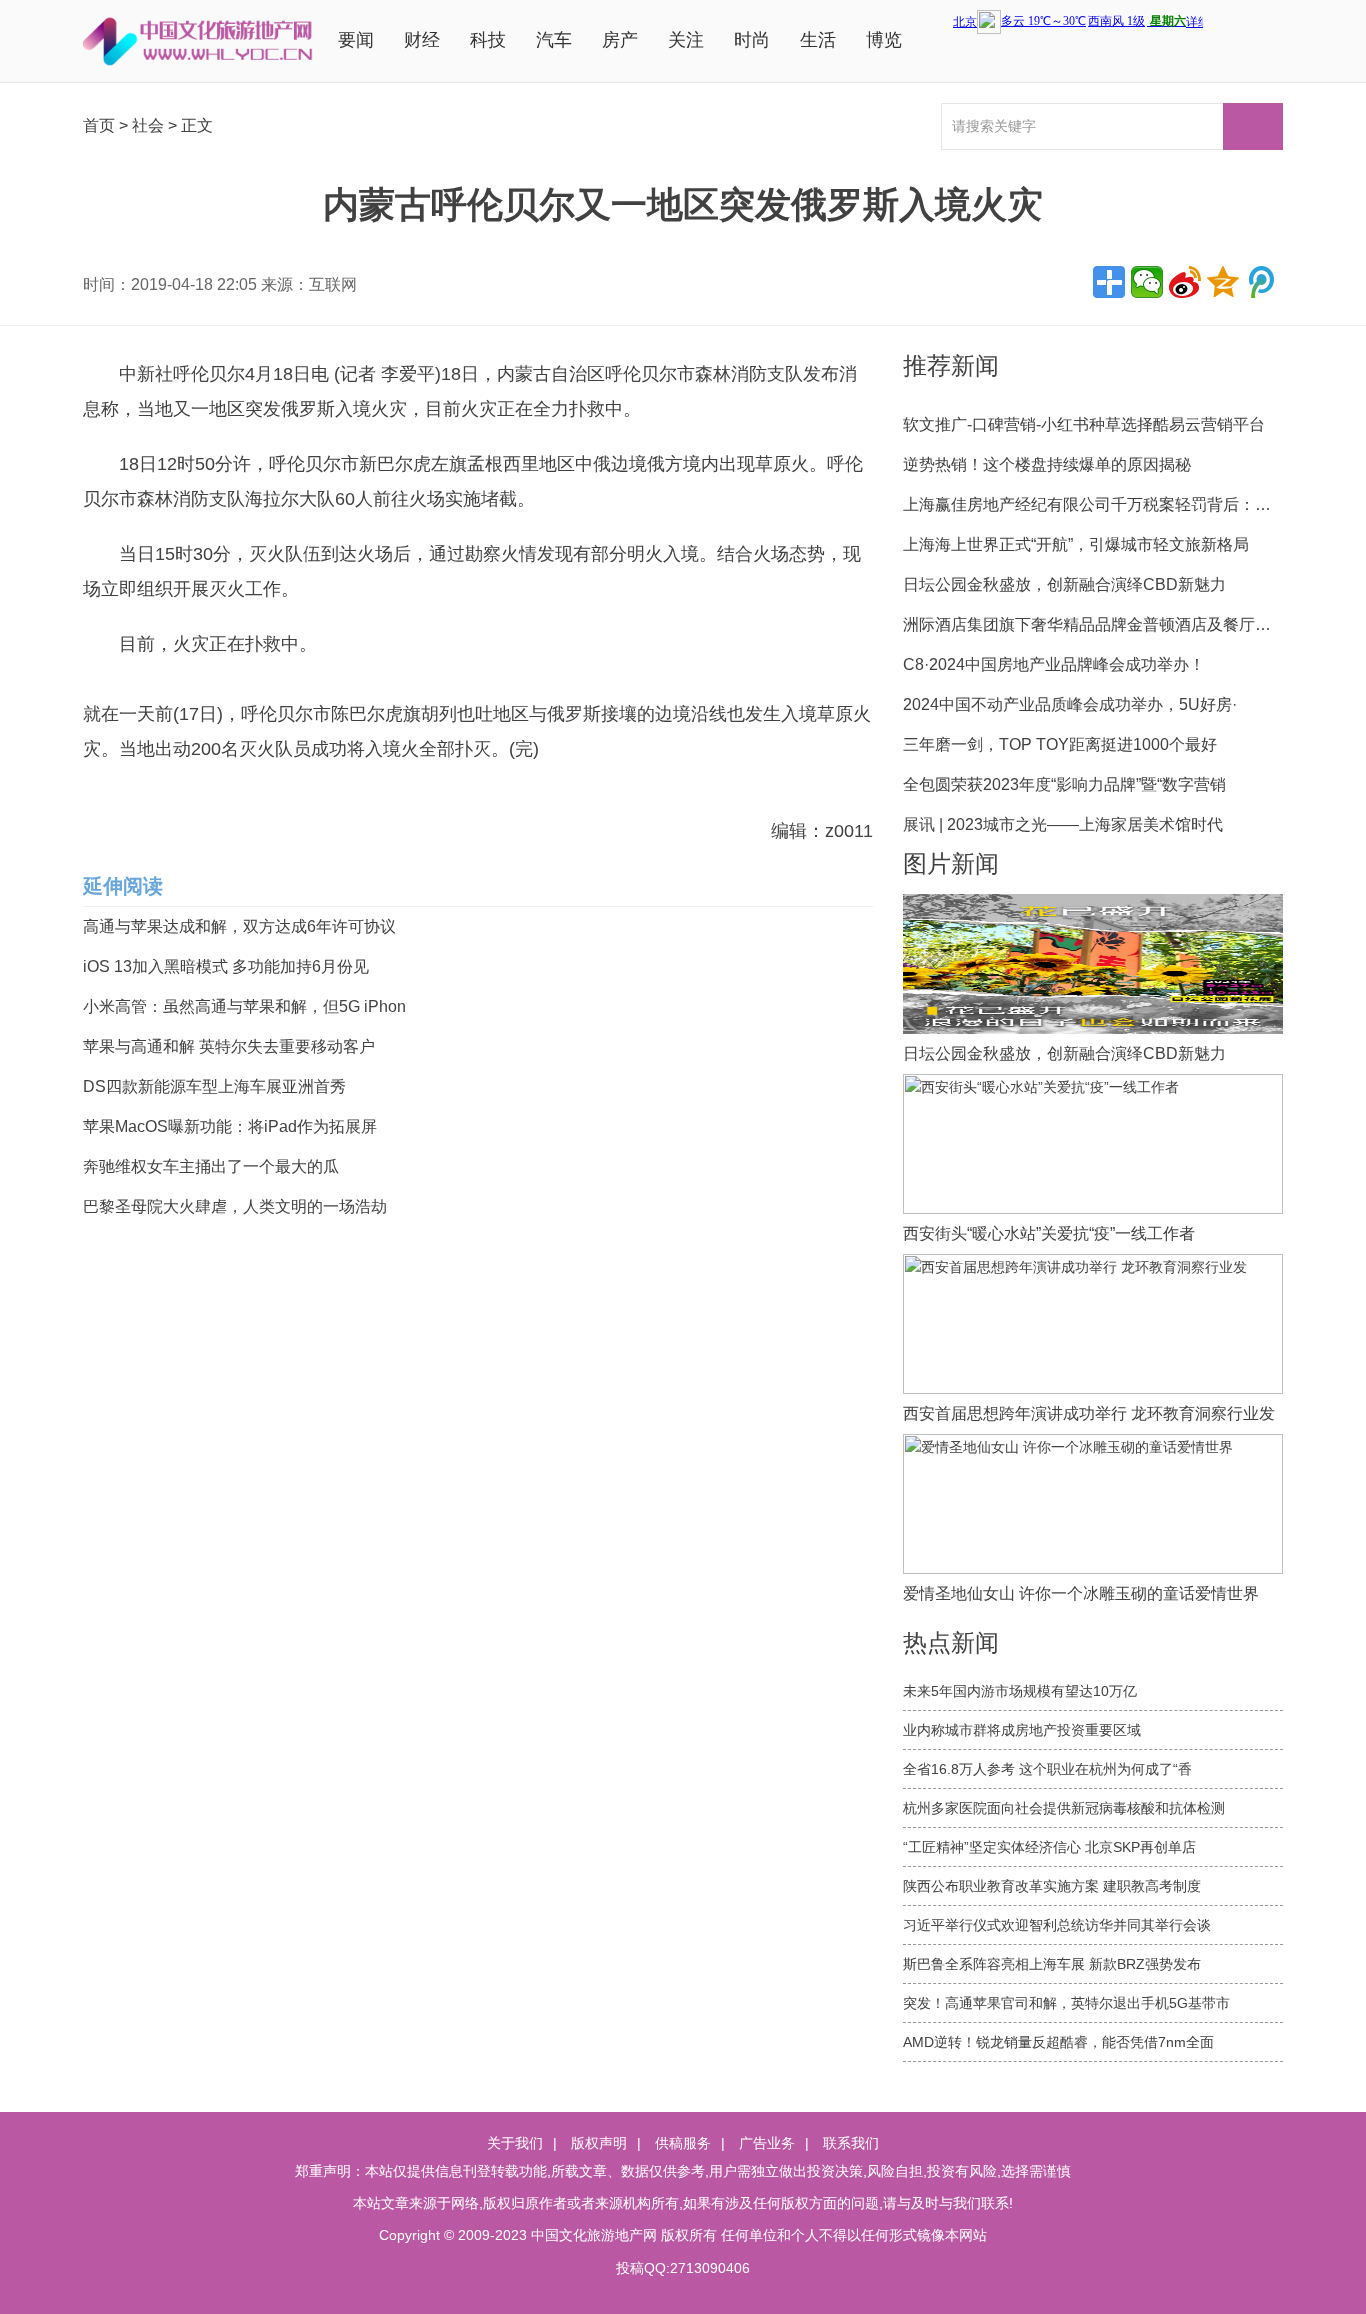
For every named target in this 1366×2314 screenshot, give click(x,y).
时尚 (752, 40)
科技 (488, 40)
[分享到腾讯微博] (1261, 282)
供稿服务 (683, 2143)
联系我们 (851, 2143)
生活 (818, 40)
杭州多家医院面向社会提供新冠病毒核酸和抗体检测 (1064, 1808)
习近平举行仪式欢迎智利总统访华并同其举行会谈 (1057, 1925)
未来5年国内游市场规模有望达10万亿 (1020, 1691)
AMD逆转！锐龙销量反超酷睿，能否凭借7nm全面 (1058, 2042)
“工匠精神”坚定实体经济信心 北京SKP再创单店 (1049, 1847)
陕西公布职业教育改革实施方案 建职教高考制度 (1052, 1886)
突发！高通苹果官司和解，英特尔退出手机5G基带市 (1066, 2003)
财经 (422, 40)
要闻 (356, 40)
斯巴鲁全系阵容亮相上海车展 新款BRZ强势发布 (1052, 1964)
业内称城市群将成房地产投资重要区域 (1022, 1730)
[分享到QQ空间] (1223, 282)
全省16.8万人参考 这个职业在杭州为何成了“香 (1047, 1769)
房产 (620, 40)
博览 (884, 40)
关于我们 (515, 2143)
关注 (686, 40)
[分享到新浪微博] (1185, 282)
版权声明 (599, 2143)
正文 (197, 125)
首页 (99, 125)
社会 (148, 125)
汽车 (554, 40)
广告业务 (767, 2143)
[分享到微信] (1147, 282)
